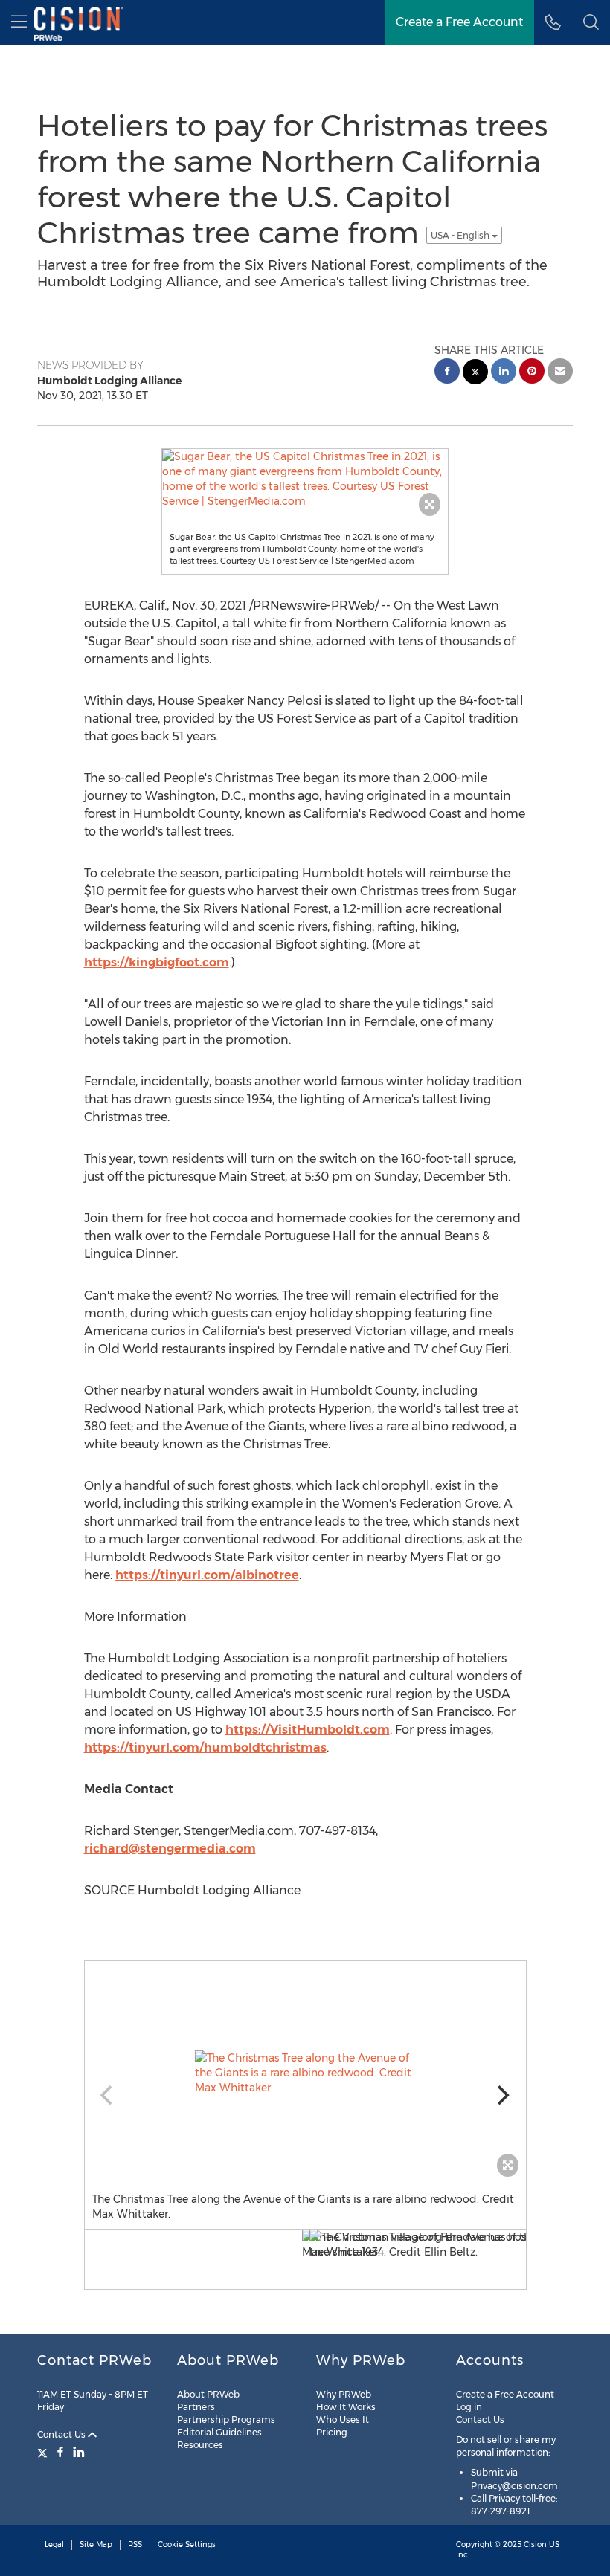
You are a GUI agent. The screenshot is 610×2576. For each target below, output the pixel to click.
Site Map (96, 2544)
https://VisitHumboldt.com (308, 1730)
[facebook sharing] (447, 373)
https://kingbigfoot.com (157, 962)
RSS (135, 2544)
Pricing (332, 2432)
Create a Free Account (505, 2394)
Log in (469, 2407)
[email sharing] (560, 373)
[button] (591, 22)
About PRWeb (208, 2394)
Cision (535, 2544)
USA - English (461, 235)
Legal (54, 2544)
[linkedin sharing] (504, 373)
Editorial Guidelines (219, 2432)
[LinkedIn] (79, 2452)
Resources (200, 2445)
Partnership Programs (226, 2420)
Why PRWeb (344, 2394)
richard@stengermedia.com (170, 1849)
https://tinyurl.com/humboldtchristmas (205, 1747)
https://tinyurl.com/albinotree (207, 1575)
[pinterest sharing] (532, 373)
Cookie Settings (187, 2544)
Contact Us (62, 2434)
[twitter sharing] (475, 374)
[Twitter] (44, 2452)
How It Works (346, 2407)
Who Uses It (343, 2420)
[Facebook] (60, 2452)
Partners (196, 2407)
